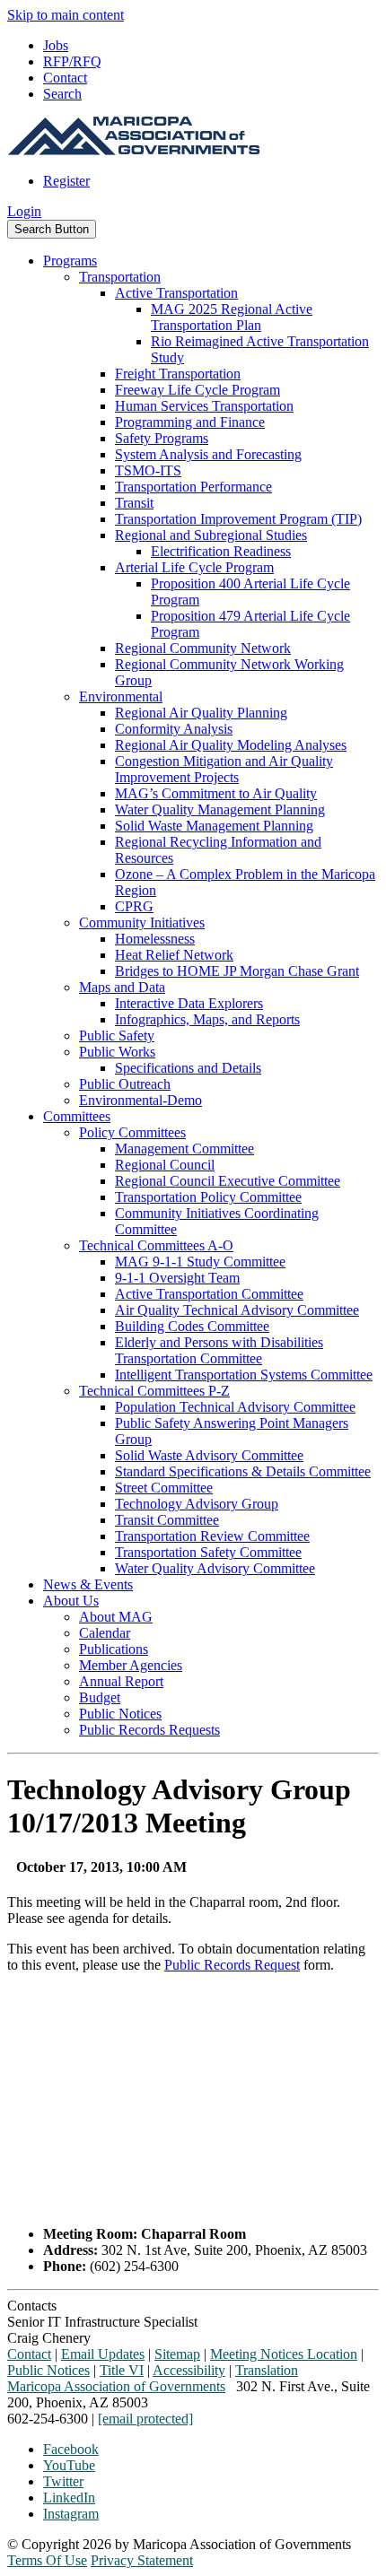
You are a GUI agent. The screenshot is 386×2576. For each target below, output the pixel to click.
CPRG (134, 906)
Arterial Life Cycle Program (194, 567)
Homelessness (155, 939)
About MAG (116, 1617)
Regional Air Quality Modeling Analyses (231, 745)
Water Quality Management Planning (220, 809)
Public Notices (120, 1714)
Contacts (32, 2306)
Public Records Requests (149, 1730)
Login (24, 211)
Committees (77, 1116)
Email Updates (103, 2354)
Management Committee (184, 1149)
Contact (65, 78)
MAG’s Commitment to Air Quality (216, 793)
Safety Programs (162, 438)
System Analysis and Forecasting (208, 454)
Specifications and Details (188, 1068)
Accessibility (189, 2370)
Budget (100, 1697)
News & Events (88, 1584)
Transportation (120, 277)
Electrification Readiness (221, 551)
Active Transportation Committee (209, 1294)
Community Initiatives (142, 922)
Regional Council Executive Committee (228, 1181)
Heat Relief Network (174, 955)
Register (66, 181)
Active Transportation (176, 293)
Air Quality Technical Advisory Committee (237, 1310)
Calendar (105, 1633)
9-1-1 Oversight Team (177, 1278)
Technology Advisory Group (197, 1504)
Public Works (117, 1052)
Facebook (71, 2449)
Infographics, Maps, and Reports (207, 1019)
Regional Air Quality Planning (201, 713)
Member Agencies (131, 1665)
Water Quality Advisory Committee (215, 1568)
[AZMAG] (134, 150)
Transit (134, 503)
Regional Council (165, 1165)
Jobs (56, 45)
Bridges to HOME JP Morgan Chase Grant (237, 971)
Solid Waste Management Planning (214, 826)
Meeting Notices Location (284, 2354)
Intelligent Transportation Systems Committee (244, 1375)
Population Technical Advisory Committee (235, 1407)
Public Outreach (125, 1084)
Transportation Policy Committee (208, 1197)
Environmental (121, 696)
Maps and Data (122, 987)
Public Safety (117, 1036)
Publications (114, 1649)
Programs (70, 261)
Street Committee (164, 1488)
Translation (267, 2370)
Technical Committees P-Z (154, 1391)
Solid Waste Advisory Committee (209, 1455)
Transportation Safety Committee (208, 1552)
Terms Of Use (47, 2560)
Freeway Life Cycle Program (197, 390)
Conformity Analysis (174, 729)
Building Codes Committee (192, 1326)
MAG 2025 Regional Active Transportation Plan (232, 317)
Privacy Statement (142, 2560)
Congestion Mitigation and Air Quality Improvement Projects (224, 769)
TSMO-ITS (148, 470)
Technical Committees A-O (156, 1245)
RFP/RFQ (72, 61)
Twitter (63, 2481)
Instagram (71, 2514)
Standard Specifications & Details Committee (243, 1471)
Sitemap (177, 2354)
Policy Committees (132, 1132)
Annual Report (121, 1681)
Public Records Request (232, 1965)
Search (62, 94)
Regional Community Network (203, 648)
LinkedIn (69, 2498)
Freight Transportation (178, 374)
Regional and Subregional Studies (211, 535)
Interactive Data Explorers (189, 1003)
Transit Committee (167, 1520)
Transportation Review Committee (212, 1536)
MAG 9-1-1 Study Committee (200, 1262)
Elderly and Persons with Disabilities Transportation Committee (219, 1350)
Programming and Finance (190, 422)
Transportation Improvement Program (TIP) (238, 519)
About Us (71, 1601)
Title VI (122, 2370)
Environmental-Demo (140, 1100)
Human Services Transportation (204, 406)
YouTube (69, 2465)
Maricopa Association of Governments (116, 2386)
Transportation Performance (193, 487)
